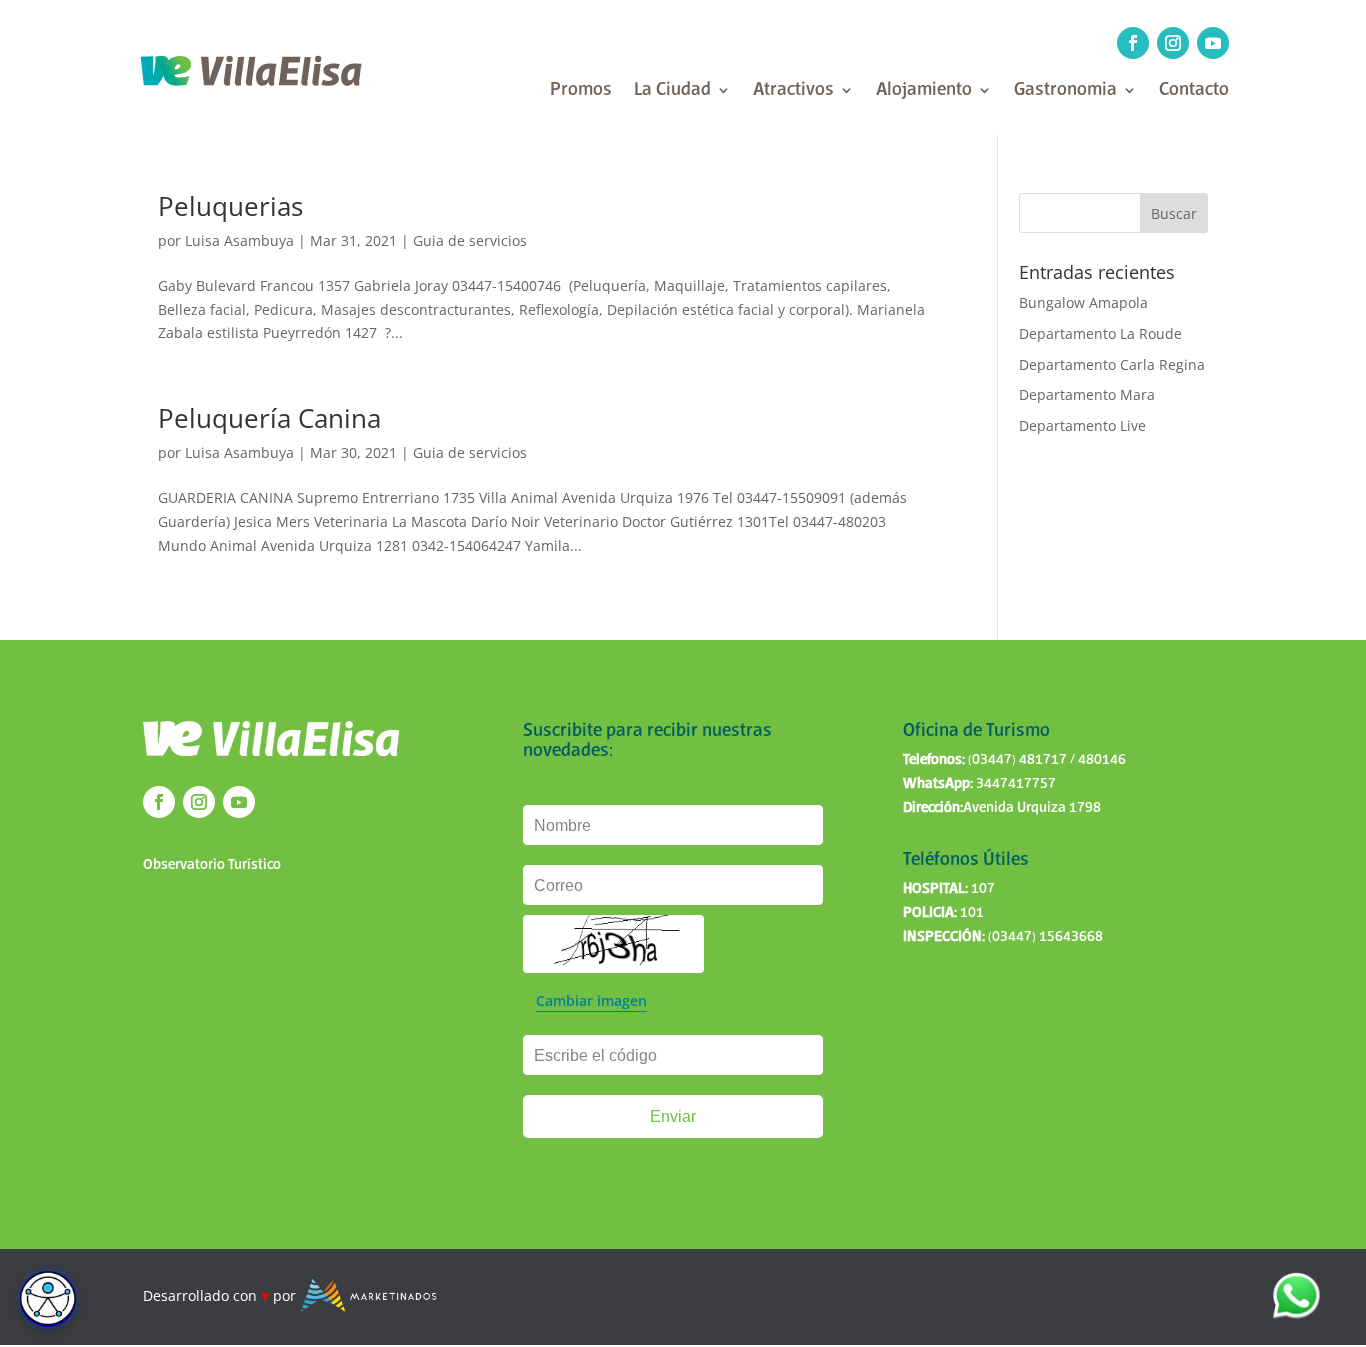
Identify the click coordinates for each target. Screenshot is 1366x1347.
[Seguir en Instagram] (1173, 43)
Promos (581, 91)
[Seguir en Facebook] (1133, 43)
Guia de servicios (470, 240)
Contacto (1194, 91)
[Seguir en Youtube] (1213, 43)
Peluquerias (230, 206)
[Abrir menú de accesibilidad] (48, 1299)
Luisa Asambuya (239, 240)
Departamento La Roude (1100, 333)
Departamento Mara (1087, 394)
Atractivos (793, 91)
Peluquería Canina (269, 418)
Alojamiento (924, 91)
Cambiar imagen (591, 1000)
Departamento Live (1082, 425)
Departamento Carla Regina (1112, 364)
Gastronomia (1065, 91)
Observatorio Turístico (212, 865)
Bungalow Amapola (1083, 302)
